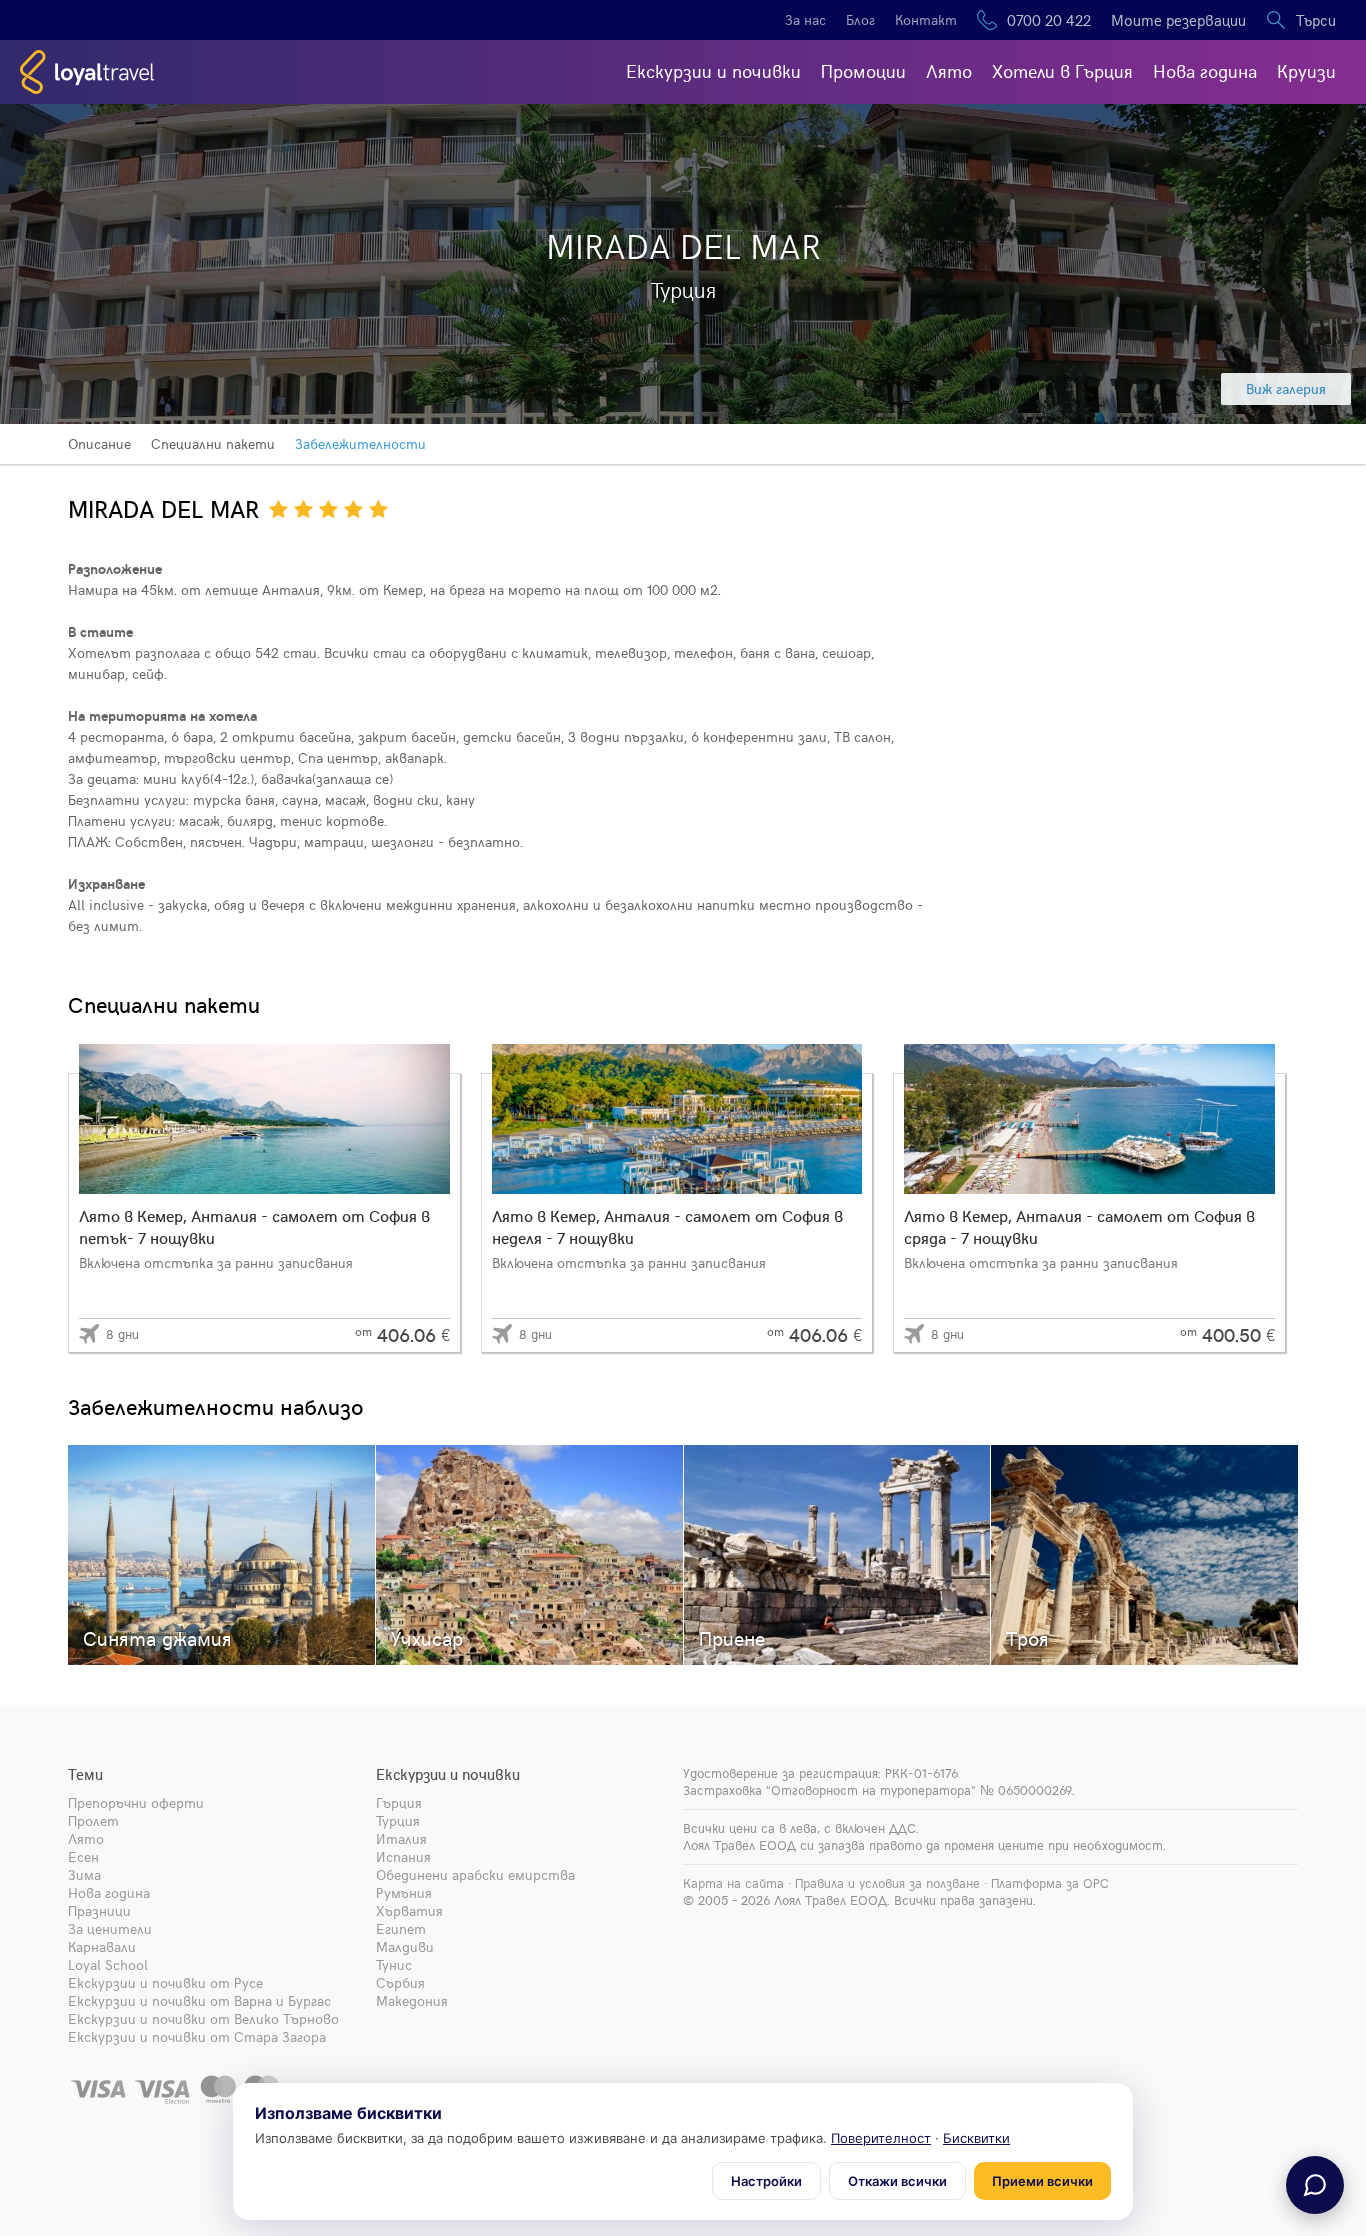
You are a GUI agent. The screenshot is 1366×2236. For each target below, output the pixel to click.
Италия (401, 1838)
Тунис (394, 1964)
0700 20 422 (1049, 20)
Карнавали (102, 1946)
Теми (85, 1774)
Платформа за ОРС (1050, 1883)
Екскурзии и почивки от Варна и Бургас (199, 2000)
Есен (83, 1856)
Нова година (1205, 70)
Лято (949, 70)
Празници (99, 1910)
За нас (805, 19)
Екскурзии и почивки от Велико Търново (203, 2018)
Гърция (399, 1802)
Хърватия (409, 1910)
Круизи (1306, 70)
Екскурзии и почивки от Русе (165, 1982)
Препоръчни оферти (136, 1802)
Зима (84, 1874)
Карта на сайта (733, 1883)
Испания (403, 1856)
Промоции (863, 70)
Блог (860, 19)
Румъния (404, 1892)
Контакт (926, 19)
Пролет (93, 1820)
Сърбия (400, 1982)
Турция (398, 1820)
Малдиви (405, 1946)
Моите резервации (1178, 20)
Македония (412, 2000)
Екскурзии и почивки (713, 70)
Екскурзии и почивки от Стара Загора (197, 2036)
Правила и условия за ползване (887, 1883)
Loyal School (108, 1964)
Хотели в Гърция (1062, 70)
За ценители (110, 1928)
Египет (401, 1928)
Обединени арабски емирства (475, 1874)
